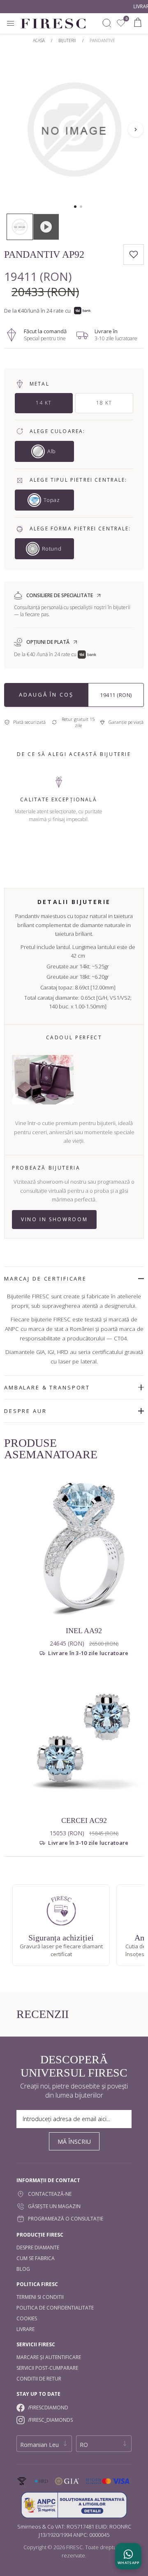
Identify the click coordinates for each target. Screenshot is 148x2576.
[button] (75, 207)
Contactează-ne (50, 2194)
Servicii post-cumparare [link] (47, 2368)
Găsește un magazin (54, 2206)
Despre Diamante (38, 2248)
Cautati (107, 23)
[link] (121, 23)
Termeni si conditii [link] (40, 2297)
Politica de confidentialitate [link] (55, 2308)
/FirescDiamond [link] (48, 2408)
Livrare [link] (25, 2329)
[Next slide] (136, 130)
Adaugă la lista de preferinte (134, 254)
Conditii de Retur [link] (39, 2379)
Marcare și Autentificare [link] (49, 2357)
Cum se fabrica (36, 2258)
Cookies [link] (27, 2318)
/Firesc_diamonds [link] (50, 2420)
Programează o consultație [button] (66, 2219)
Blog (23, 2269)
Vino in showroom (54, 1219)
